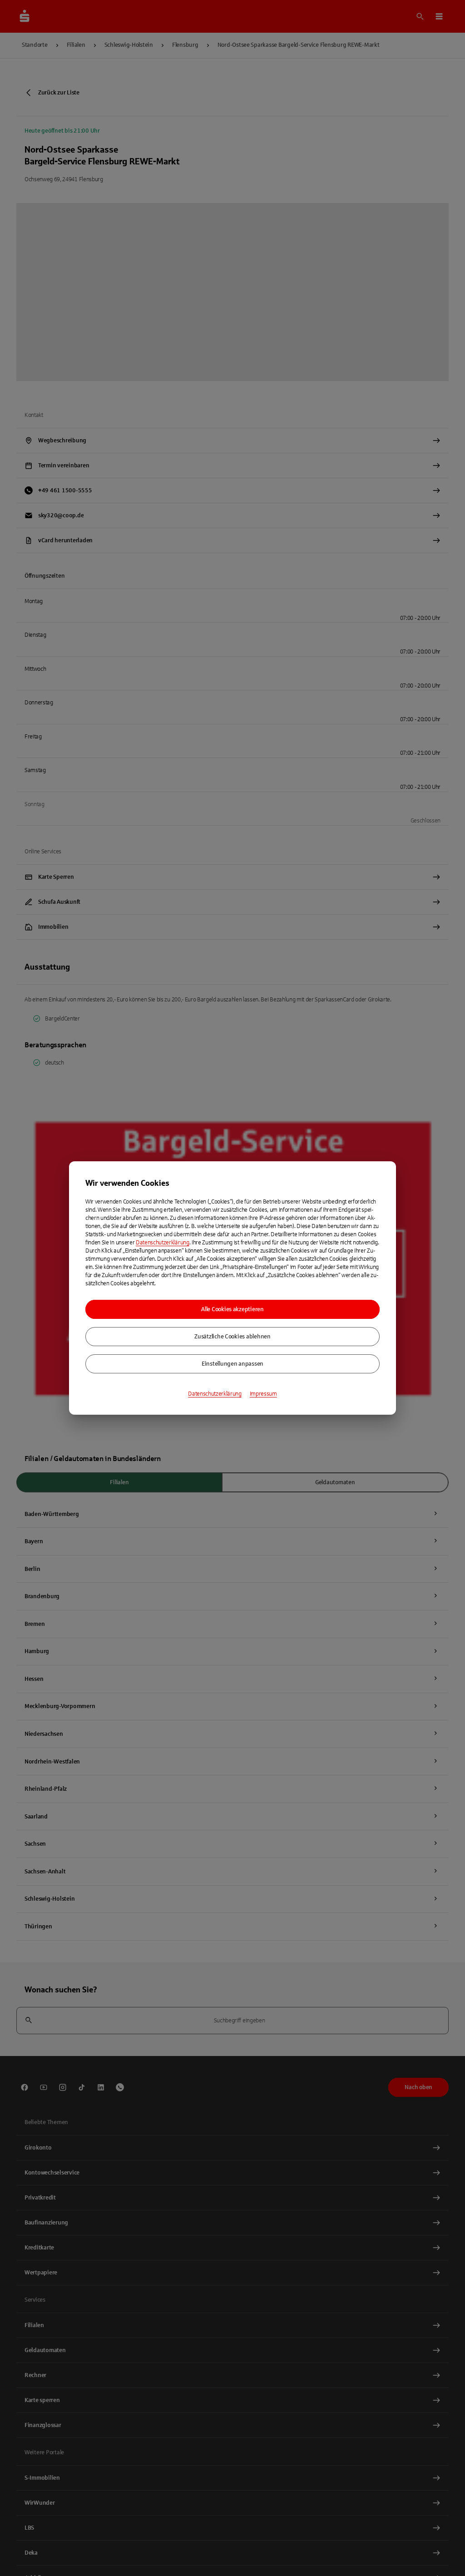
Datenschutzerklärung (163, 1243)
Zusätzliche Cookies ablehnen (232, 1337)
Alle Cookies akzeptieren (232, 1309)
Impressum (263, 1394)
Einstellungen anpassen (232, 1364)
